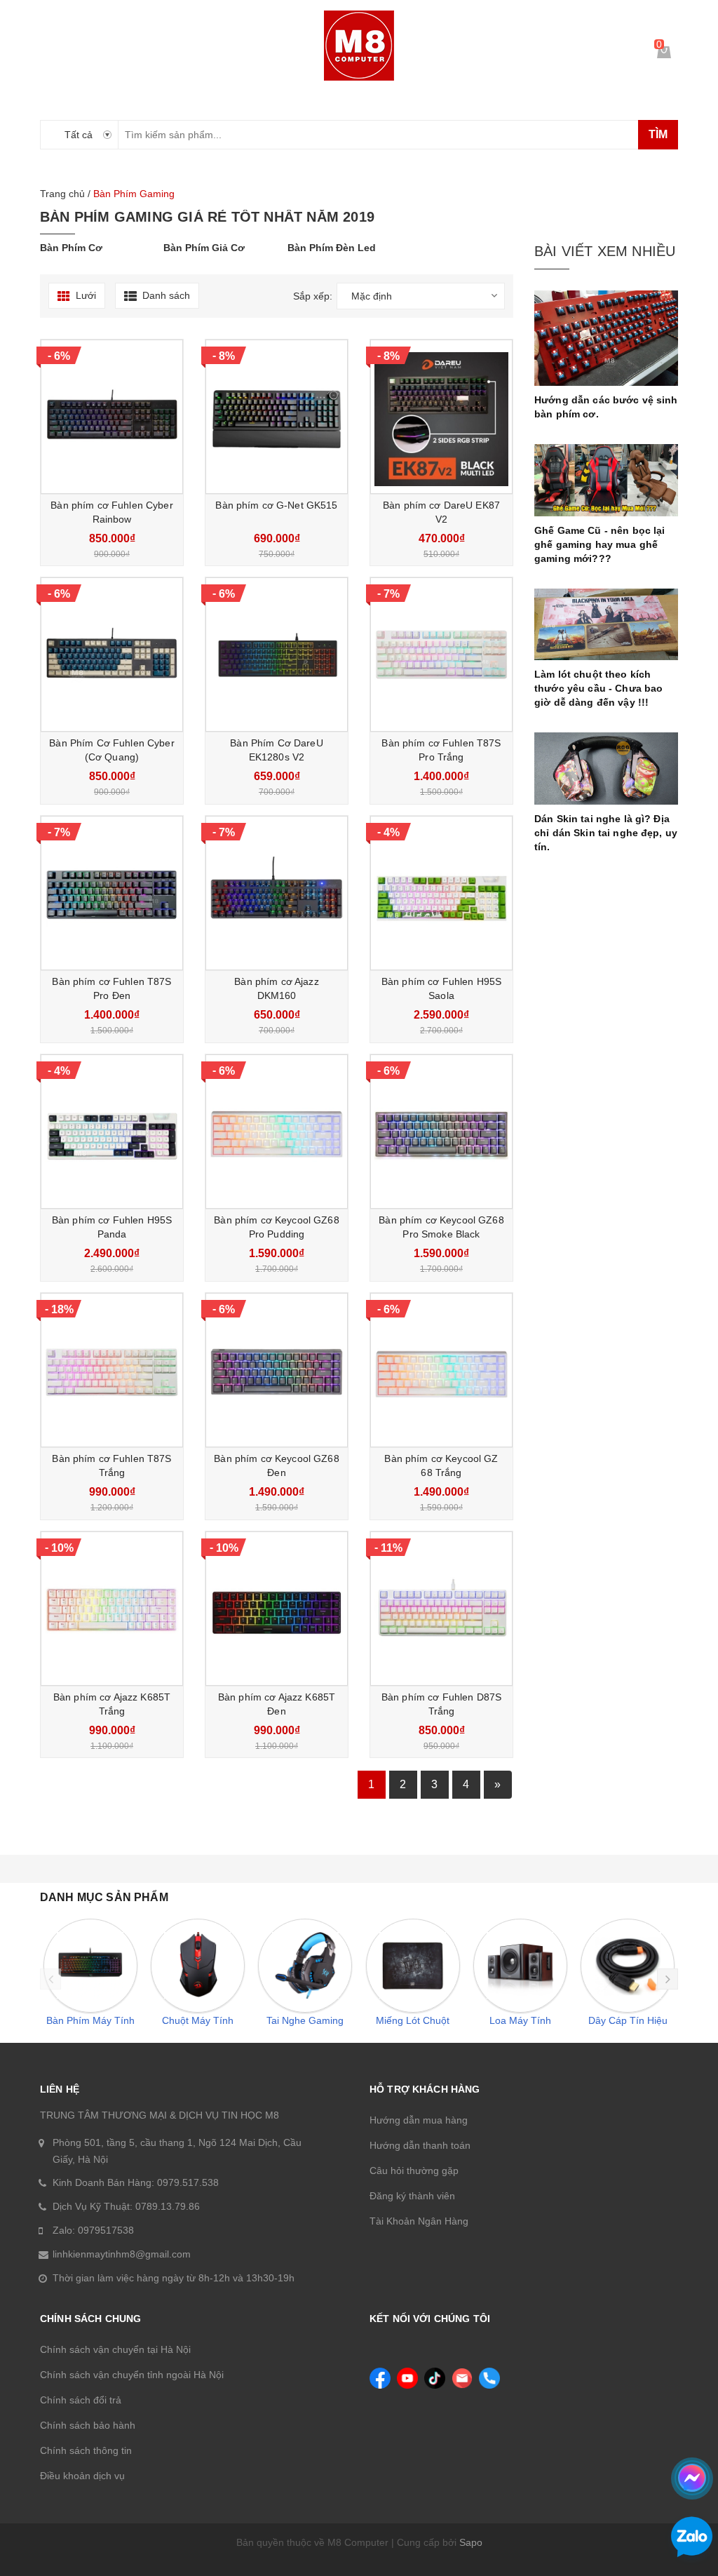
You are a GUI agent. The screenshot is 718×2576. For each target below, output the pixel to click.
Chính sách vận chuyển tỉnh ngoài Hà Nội (132, 2375)
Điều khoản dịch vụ (82, 2476)
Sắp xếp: (313, 296)
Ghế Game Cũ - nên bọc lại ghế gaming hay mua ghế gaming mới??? (600, 544)
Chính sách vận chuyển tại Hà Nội (115, 2349)
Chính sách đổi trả (81, 2400)
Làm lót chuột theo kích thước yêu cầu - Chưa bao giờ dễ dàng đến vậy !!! (598, 688)
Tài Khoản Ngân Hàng (419, 2221)
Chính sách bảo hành (88, 2425)
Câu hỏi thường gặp (414, 2171)
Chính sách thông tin (86, 2450)
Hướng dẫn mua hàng (419, 2120)
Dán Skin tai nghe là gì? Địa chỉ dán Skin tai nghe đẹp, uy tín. (606, 833)
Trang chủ (62, 194)
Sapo (471, 2542)
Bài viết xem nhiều (605, 251)
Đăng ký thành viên (412, 2196)
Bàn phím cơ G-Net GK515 (276, 505)
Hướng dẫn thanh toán (420, 2145)
